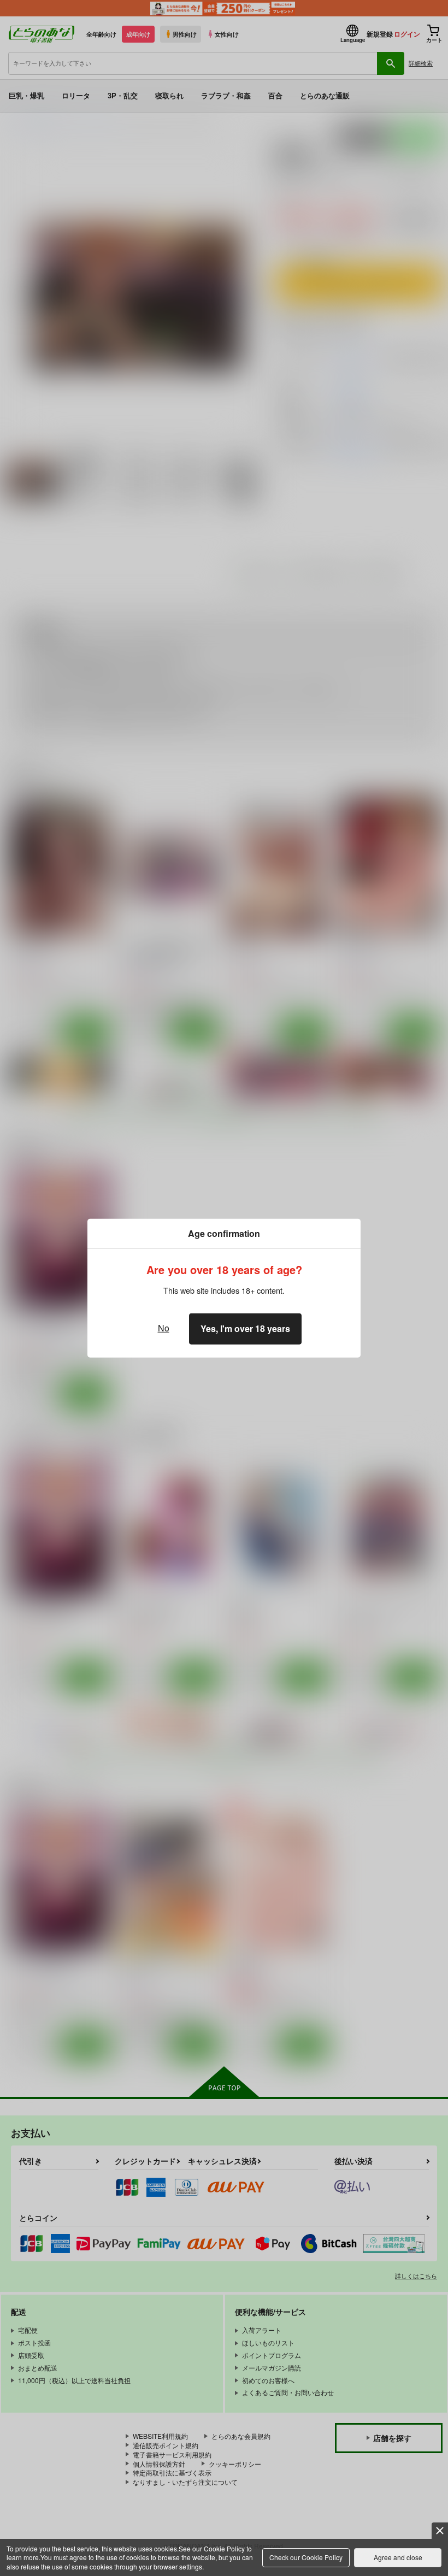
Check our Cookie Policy (306, 2557)
